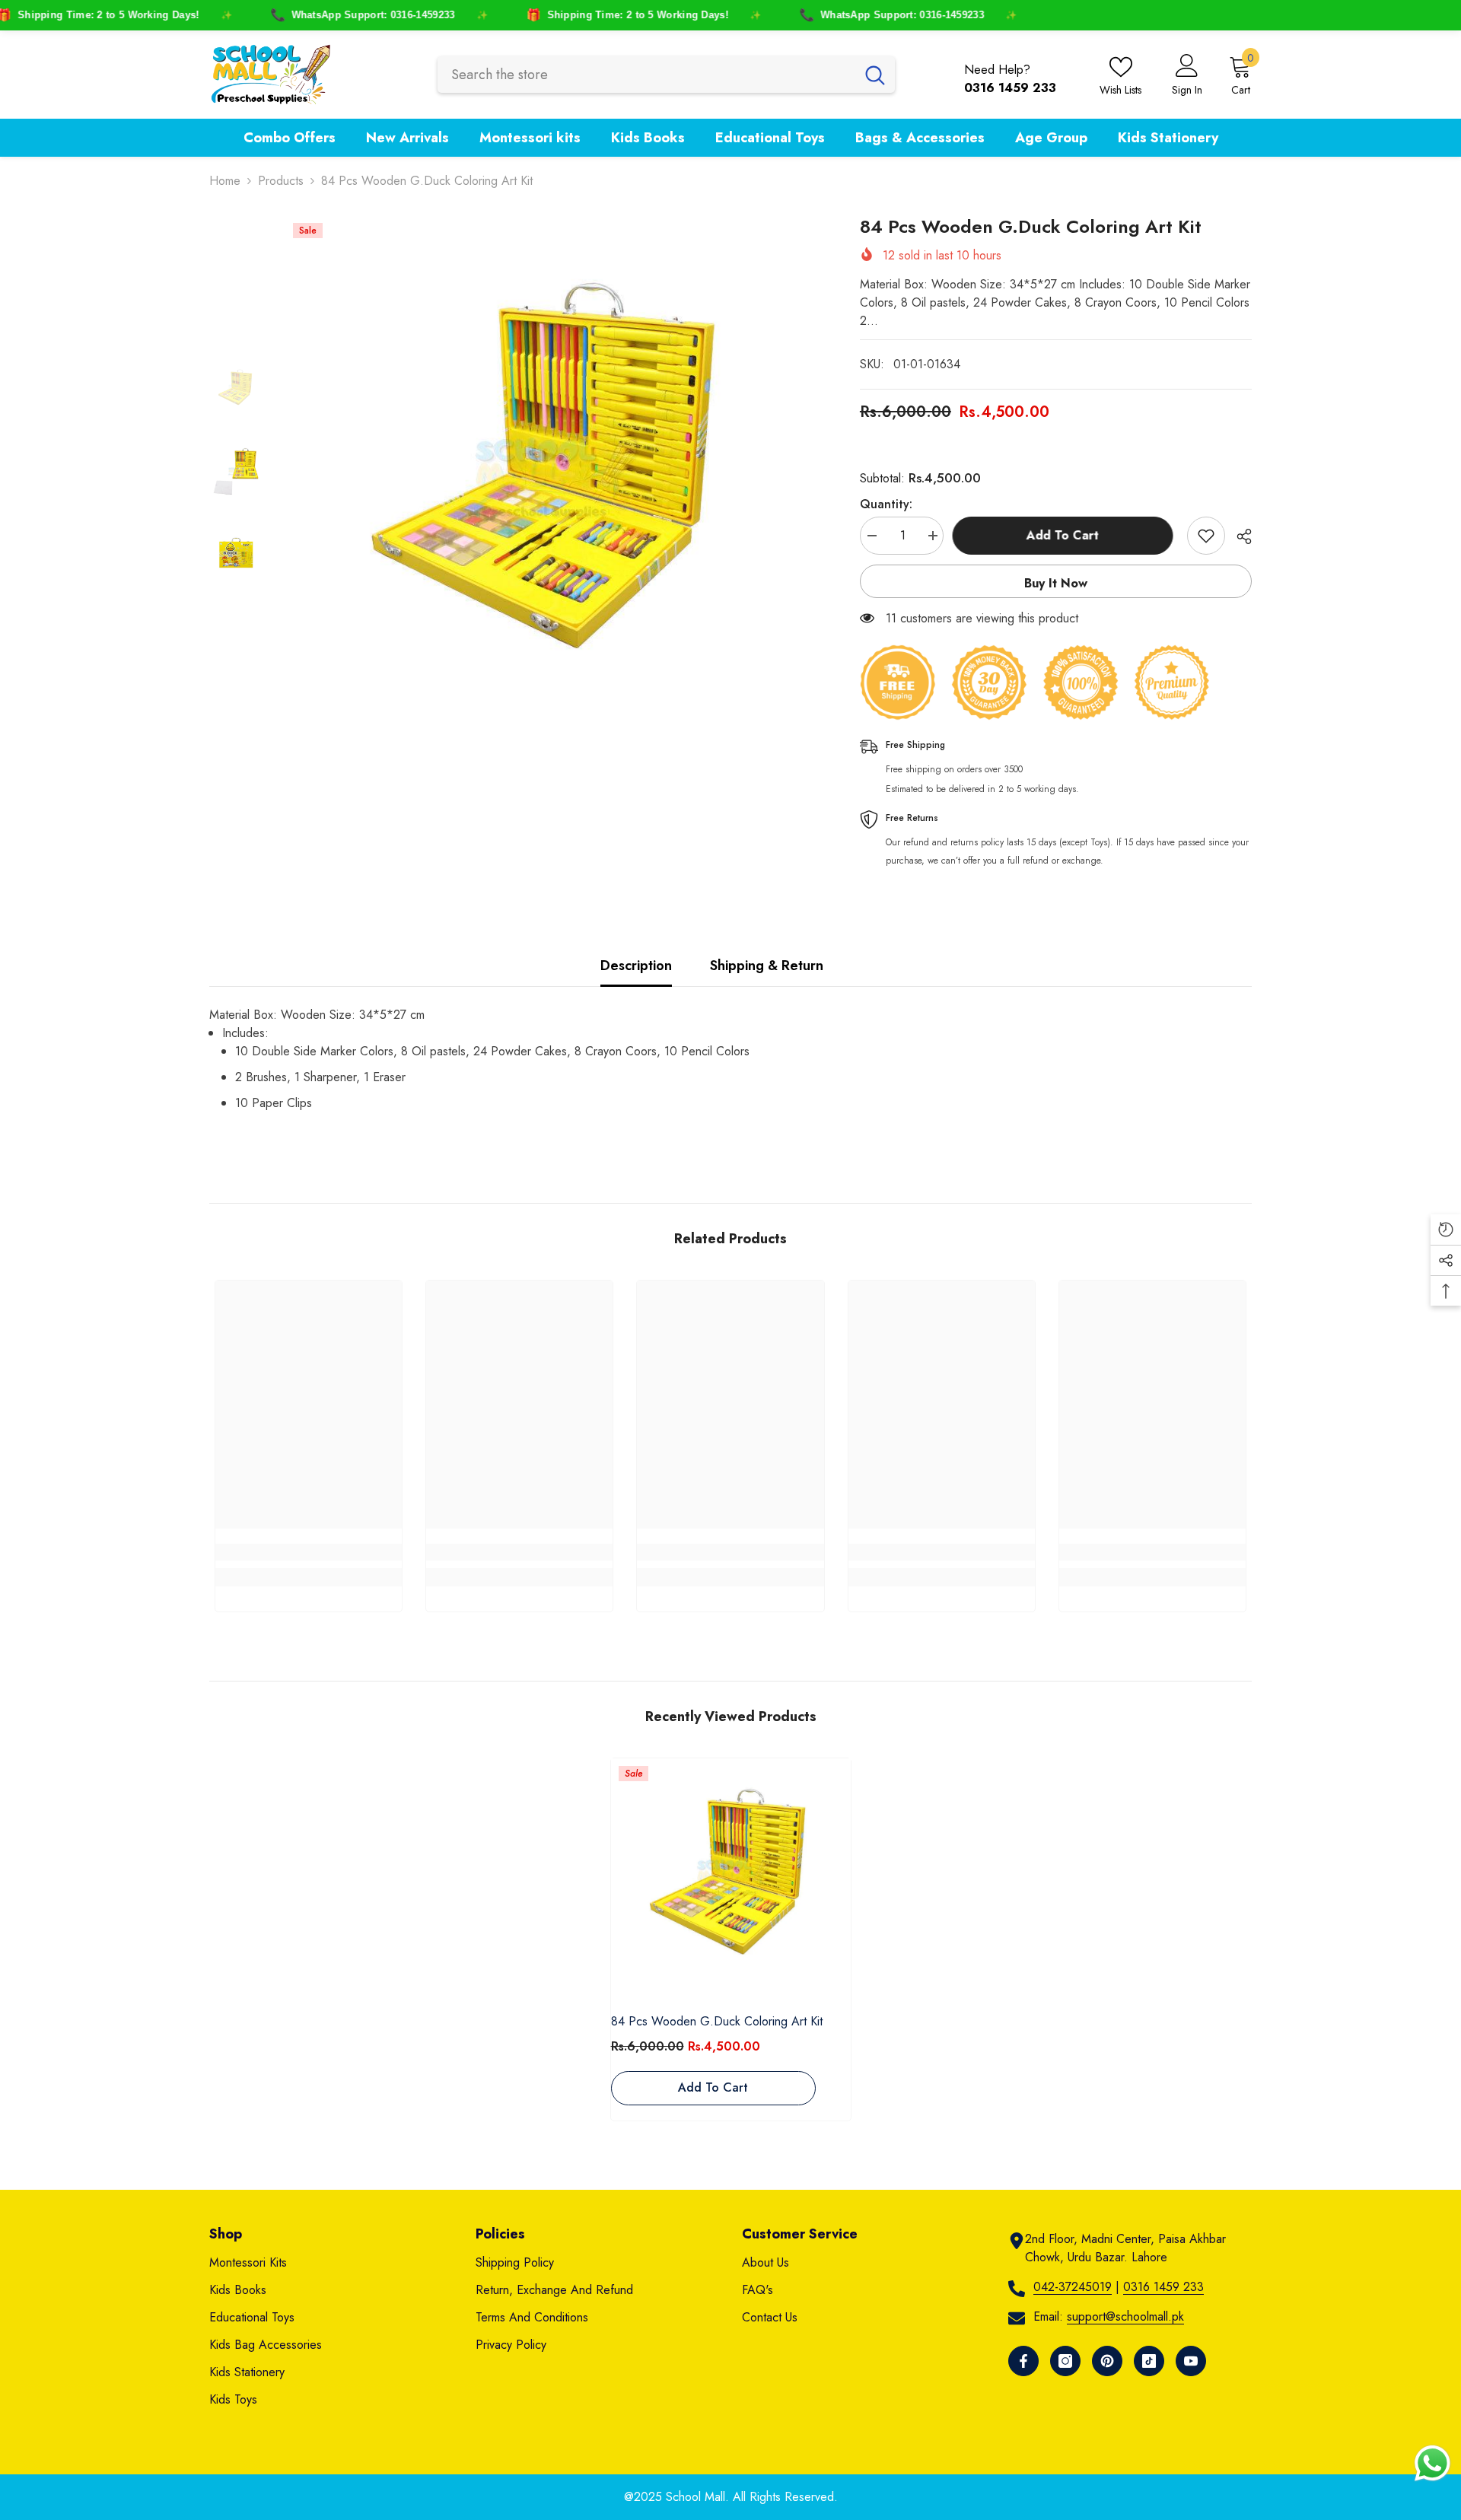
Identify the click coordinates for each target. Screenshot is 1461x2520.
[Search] (666, 75)
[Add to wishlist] (1206, 536)
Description (636, 966)
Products (281, 181)
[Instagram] (1065, 2361)
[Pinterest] (1107, 2361)
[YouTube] (1191, 2361)
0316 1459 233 (1163, 2287)
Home (225, 181)
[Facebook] (1023, 2361)
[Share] (1238, 536)
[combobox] (646, 75)
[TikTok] (1149, 2361)
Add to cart (1065, 535)
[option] (550, 480)
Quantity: (886, 504)
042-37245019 (1073, 2287)
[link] (309, 1552)
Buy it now (1056, 583)
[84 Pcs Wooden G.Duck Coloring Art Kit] (731, 1878)
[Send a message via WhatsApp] (1432, 2463)
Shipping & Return (767, 966)
